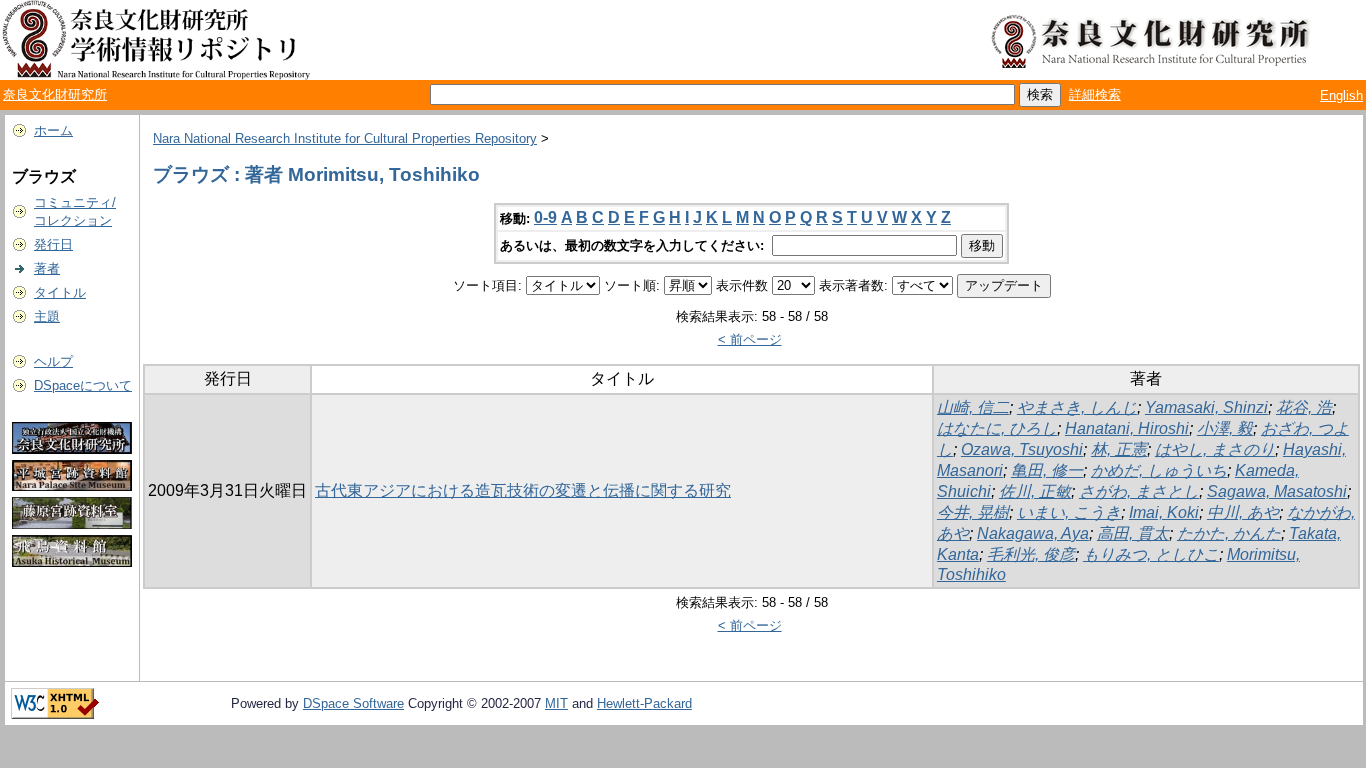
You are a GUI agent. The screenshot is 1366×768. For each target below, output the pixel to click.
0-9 (545, 217)
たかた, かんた (1229, 533)
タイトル (60, 292)
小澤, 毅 (1225, 428)
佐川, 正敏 (1035, 491)
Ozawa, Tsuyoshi (1022, 449)
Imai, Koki (1164, 512)
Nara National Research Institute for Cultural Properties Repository (345, 138)
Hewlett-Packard (644, 703)
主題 (47, 316)
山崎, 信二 (973, 407)
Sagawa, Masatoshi (1277, 491)
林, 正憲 (1119, 449)
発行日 (53, 244)
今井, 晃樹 (973, 512)
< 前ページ (750, 339)
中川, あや (1243, 512)
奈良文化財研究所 (55, 94)
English (1341, 95)
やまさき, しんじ (1077, 407)
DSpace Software (353, 703)
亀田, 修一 (1047, 470)
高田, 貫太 (1133, 533)
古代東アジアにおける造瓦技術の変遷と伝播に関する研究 (523, 490)
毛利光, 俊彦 (1031, 554)
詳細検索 (1095, 94)
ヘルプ (53, 361)
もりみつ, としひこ (1151, 554)
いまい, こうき (1069, 512)
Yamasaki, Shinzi (1206, 407)
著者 (47, 268)
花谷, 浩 (1304, 407)
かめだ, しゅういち (1159, 470)
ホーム (53, 130)
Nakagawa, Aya (1033, 533)
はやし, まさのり (1215, 449)
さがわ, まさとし (1139, 491)
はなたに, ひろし (997, 428)
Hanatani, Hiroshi (1127, 428)
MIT (556, 703)
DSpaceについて (83, 385)
